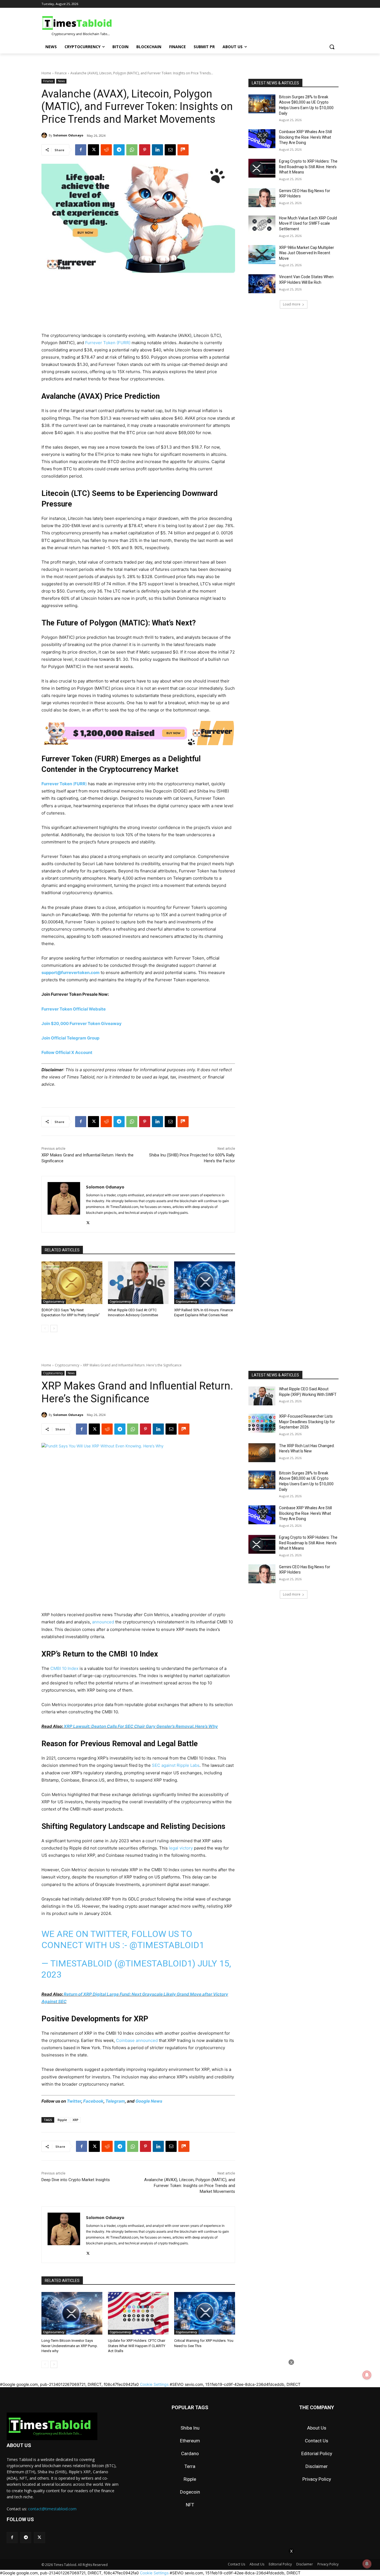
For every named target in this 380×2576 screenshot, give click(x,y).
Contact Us (317, 2441)
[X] (93, 150)
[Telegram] (119, 150)
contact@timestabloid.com (52, 2509)
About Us (317, 2428)
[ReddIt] (106, 150)
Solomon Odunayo (68, 135)
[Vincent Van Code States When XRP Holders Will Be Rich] (262, 284)
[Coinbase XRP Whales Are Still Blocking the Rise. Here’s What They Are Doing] (262, 139)
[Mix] (183, 150)
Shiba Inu (190, 2428)
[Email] (170, 150)
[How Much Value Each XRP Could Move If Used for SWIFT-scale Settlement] (262, 225)
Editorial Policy (317, 2453)
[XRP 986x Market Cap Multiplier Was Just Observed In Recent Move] (262, 255)
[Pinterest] (145, 150)
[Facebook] (81, 150)
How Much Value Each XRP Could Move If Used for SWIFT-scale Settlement (308, 223)
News (61, 81)
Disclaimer (317, 2466)
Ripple (190, 2479)
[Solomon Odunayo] (45, 135)
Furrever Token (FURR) (108, 343)
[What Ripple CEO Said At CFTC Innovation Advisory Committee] (138, 1283)
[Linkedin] (157, 150)
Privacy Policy (317, 2479)
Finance (61, 73)
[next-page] (54, 1329)
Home (46, 73)
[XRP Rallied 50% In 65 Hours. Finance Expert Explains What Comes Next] (205, 1283)
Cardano (190, 2453)
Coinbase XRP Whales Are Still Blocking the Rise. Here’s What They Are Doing (305, 137)
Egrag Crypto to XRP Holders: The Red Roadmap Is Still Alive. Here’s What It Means (308, 167)
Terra (190, 2466)
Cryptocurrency (54, 1302)
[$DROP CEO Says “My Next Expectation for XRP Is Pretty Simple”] (72, 1283)
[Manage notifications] (367, 2564)
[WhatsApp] (132, 150)
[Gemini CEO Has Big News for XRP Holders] (262, 198)
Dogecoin (190, 2492)
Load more (292, 304)
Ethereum (190, 2441)
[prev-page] (45, 1329)
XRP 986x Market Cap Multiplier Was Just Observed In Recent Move (307, 253)
